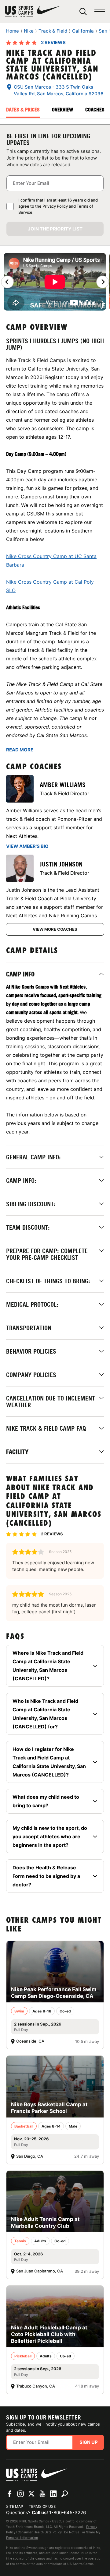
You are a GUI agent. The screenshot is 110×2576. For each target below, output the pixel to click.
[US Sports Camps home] (33, 12)
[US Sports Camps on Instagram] (20, 2494)
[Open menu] (100, 12)
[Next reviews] (103, 282)
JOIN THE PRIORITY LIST (55, 229)
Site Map (15, 2506)
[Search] (83, 12)
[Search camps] (64, 2494)
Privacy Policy (55, 206)
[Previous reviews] (7, 282)
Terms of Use (42, 2506)
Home (13, 31)
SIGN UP (89, 2442)
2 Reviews (53, 42)
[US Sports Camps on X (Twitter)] (31, 2494)
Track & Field (53, 31)
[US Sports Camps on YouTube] (42, 2494)
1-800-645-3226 (68, 2513)
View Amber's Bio (27, 846)
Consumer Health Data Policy (40, 2532)
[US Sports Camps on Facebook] (9, 2494)
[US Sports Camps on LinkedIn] (53, 2494)
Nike (29, 31)
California (83, 31)
